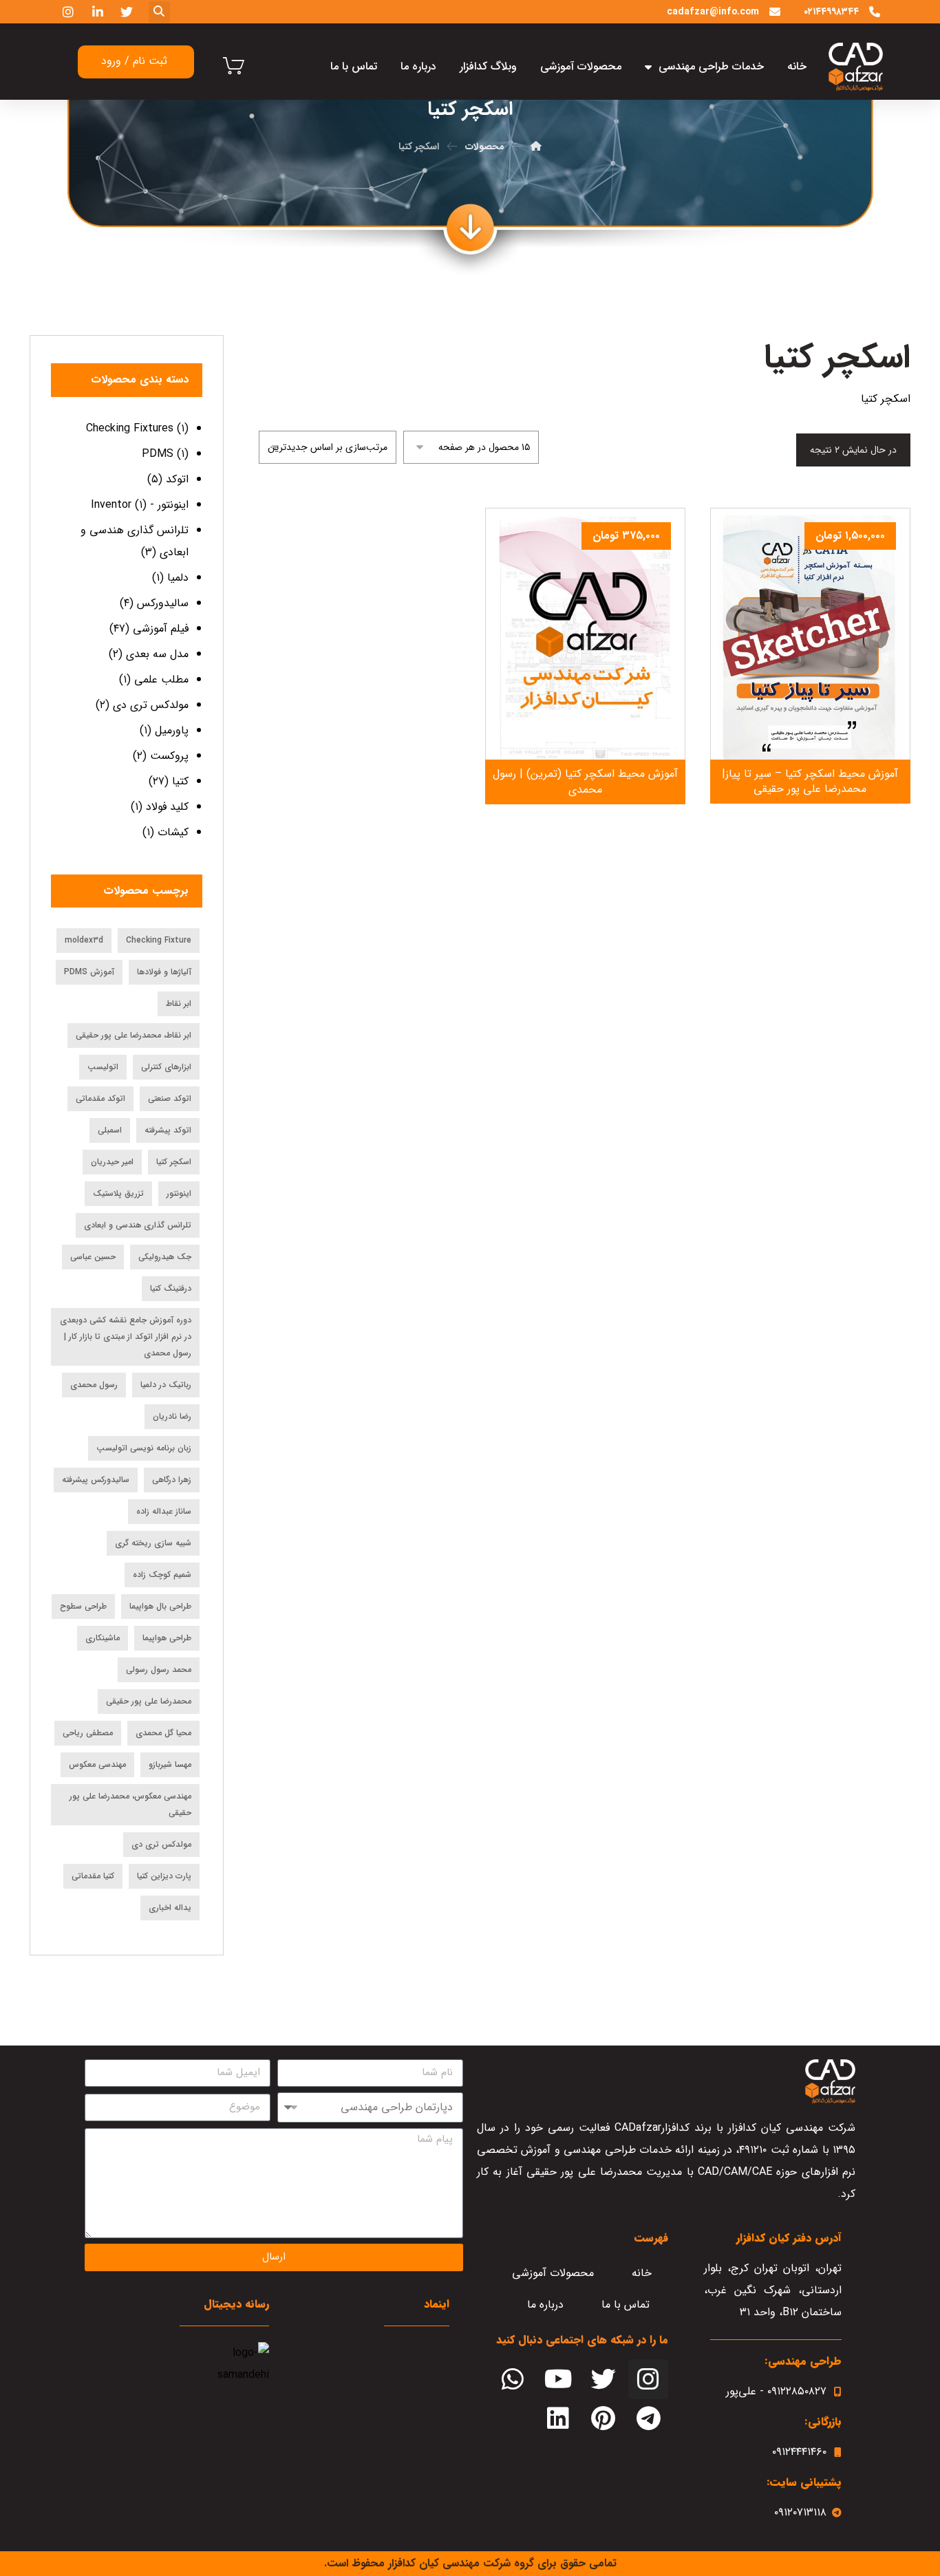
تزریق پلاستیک (118, 1193)
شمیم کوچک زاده (162, 1575)
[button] (159, 12)
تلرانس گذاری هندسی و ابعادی (138, 1225)
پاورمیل (172, 730)
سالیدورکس (163, 603)
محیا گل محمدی (163, 1733)
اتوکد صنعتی (170, 1098)
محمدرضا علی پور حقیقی (149, 1701)
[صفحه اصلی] (536, 147)
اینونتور (179, 1193)
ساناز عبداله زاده (164, 1511)
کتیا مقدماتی (93, 1876)
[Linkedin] (558, 2419)
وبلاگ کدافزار (488, 66)
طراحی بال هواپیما (160, 1606)
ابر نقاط (179, 1003)
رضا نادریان (172, 1416)
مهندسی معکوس (97, 1764)
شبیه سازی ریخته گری (153, 1543)
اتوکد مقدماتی (100, 1098)
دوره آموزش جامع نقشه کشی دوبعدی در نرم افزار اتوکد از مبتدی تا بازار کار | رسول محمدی (126, 1337)
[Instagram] (648, 2379)
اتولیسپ (103, 1067)
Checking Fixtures (130, 428)
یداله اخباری (170, 1908)
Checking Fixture (159, 940)
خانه (797, 66)
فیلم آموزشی (161, 629)
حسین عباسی (93, 1257)
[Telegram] (648, 2419)
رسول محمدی (94, 1385)
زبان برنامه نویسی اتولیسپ (144, 1448)
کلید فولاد (167, 807)
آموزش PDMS (89, 972)
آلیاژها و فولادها (164, 972)
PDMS (158, 454)
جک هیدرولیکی (165, 1257)
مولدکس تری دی (151, 705)
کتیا (180, 781)
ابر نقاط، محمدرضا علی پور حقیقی (133, 1035)
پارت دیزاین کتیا (164, 1876)
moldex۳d (84, 940)
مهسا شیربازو (170, 1764)
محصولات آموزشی (581, 66)
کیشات (173, 832)
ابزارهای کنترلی (166, 1067)
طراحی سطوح (83, 1606)
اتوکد (177, 479)
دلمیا (178, 578)
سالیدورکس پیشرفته (96, 1480)
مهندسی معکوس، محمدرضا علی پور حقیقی (130, 1804)
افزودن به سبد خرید (802, 720)
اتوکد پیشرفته (168, 1130)
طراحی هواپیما (167, 1638)
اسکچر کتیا (174, 1162)
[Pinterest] (603, 2419)
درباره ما (418, 66)
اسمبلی (110, 1130)
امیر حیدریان (112, 1162)
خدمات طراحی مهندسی (711, 66)
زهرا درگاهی (172, 1480)
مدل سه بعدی (157, 654)
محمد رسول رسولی (159, 1670)
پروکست (169, 756)
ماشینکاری (103, 1638)
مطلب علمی (161, 679)
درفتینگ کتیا (171, 1288)
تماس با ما (354, 66)
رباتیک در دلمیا (166, 1385)
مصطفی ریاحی (88, 1733)
